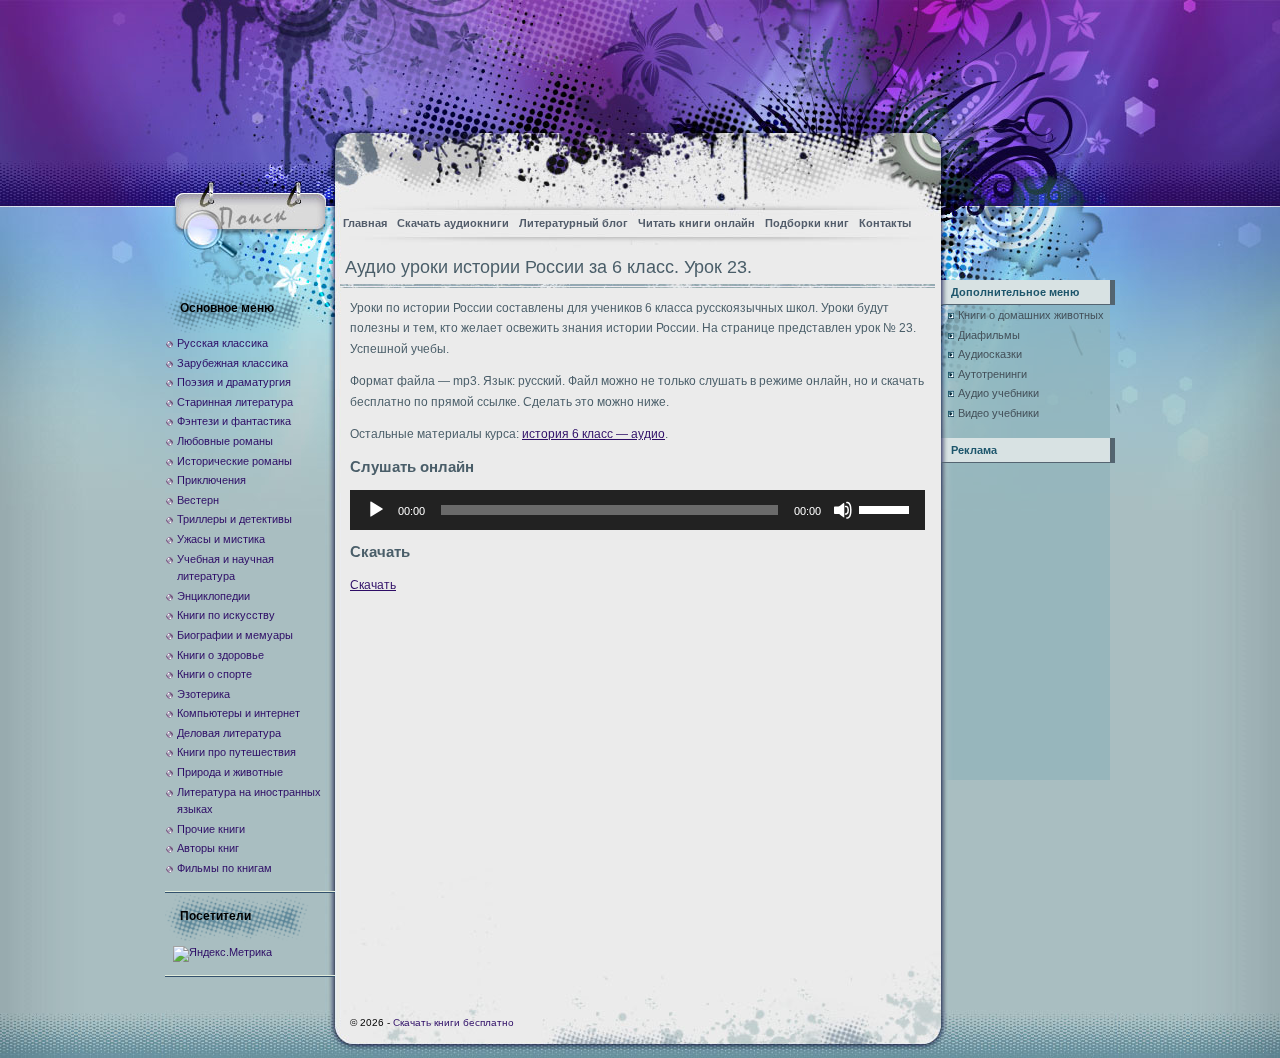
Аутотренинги (992, 374)
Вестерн (198, 500)
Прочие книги (211, 829)
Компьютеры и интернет (238, 713)
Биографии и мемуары (235, 635)
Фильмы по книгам (224, 868)
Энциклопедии (213, 596)
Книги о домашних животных (1031, 315)
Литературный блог (573, 223)
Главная (365, 223)
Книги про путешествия (236, 752)
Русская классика (222, 343)
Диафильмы (989, 335)
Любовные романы (225, 441)
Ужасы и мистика (221, 539)
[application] (637, 510)
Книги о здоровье (220, 655)
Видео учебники (998, 413)
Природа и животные (230, 772)
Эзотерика (203, 694)
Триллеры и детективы (234, 519)
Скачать (373, 585)
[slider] (887, 508)
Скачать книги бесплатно (453, 1022)
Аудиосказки (990, 354)
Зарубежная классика (232, 363)
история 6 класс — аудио (593, 434)
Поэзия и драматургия (234, 382)
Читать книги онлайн (696, 223)
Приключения (211, 480)
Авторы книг (208, 848)
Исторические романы (234, 461)
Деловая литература (229, 733)
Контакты (885, 223)
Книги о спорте (214, 674)
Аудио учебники (998, 393)
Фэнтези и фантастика (234, 421)
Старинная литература (235, 402)
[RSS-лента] (908, 165)
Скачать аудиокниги (453, 223)
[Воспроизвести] (376, 510)
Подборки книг (807, 223)
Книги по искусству (226, 615)
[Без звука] (843, 510)
